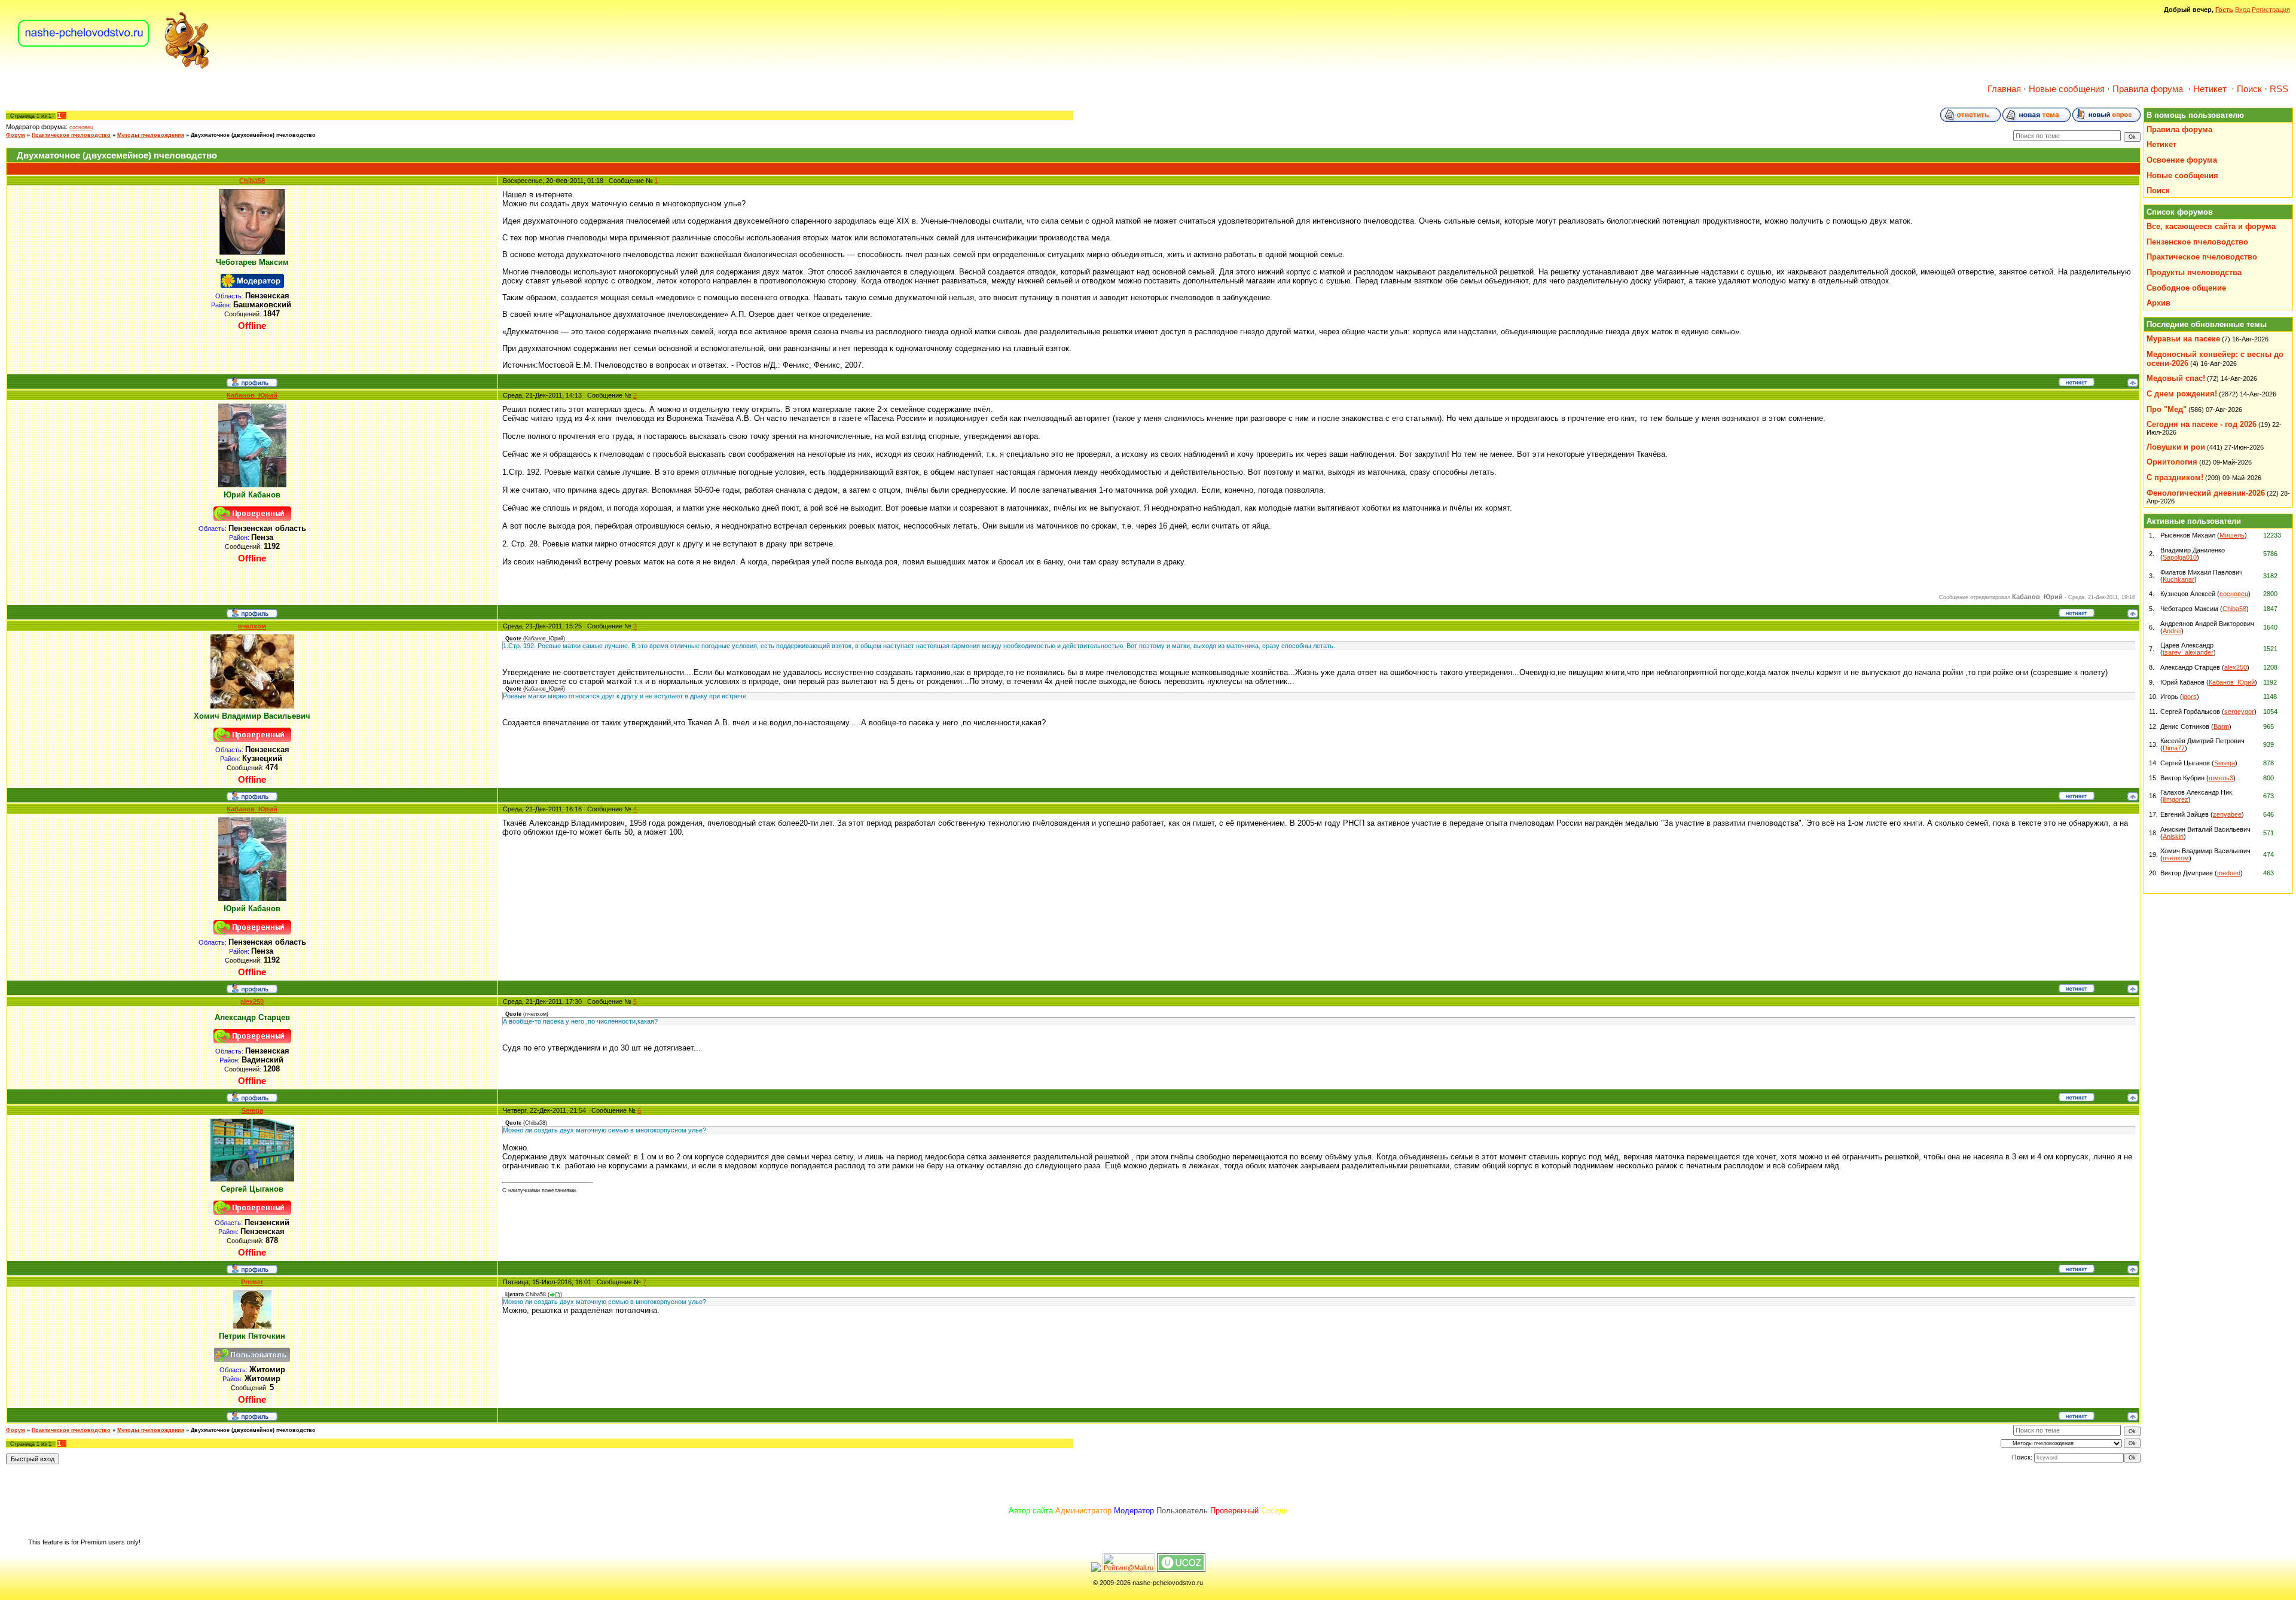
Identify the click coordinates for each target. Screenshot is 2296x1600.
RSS (2279, 89)
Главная (2004, 89)
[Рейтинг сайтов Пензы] (1096, 1570)
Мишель (2232, 535)
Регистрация (2271, 10)
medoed (2229, 873)
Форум (16, 135)
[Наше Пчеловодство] (114, 68)
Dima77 (2174, 748)
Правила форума (2148, 89)
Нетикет (2210, 89)
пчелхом (252, 626)
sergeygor (2239, 712)
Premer (252, 1282)
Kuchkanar (2179, 579)
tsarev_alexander (2188, 652)
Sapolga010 (2180, 557)
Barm (2221, 726)
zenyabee (2227, 814)
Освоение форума (2182, 160)
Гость (2224, 10)
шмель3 (2221, 778)
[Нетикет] (2077, 384)
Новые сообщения (2067, 89)
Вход (2242, 10)
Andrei (2172, 631)
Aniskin (2173, 836)
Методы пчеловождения (151, 135)
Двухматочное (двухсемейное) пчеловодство (253, 135)
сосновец (81, 127)
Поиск (2249, 89)
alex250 (252, 1001)
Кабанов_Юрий (252, 395)
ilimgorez (2176, 799)
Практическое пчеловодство (71, 135)
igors (2190, 697)
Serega (252, 1110)
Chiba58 (252, 181)
